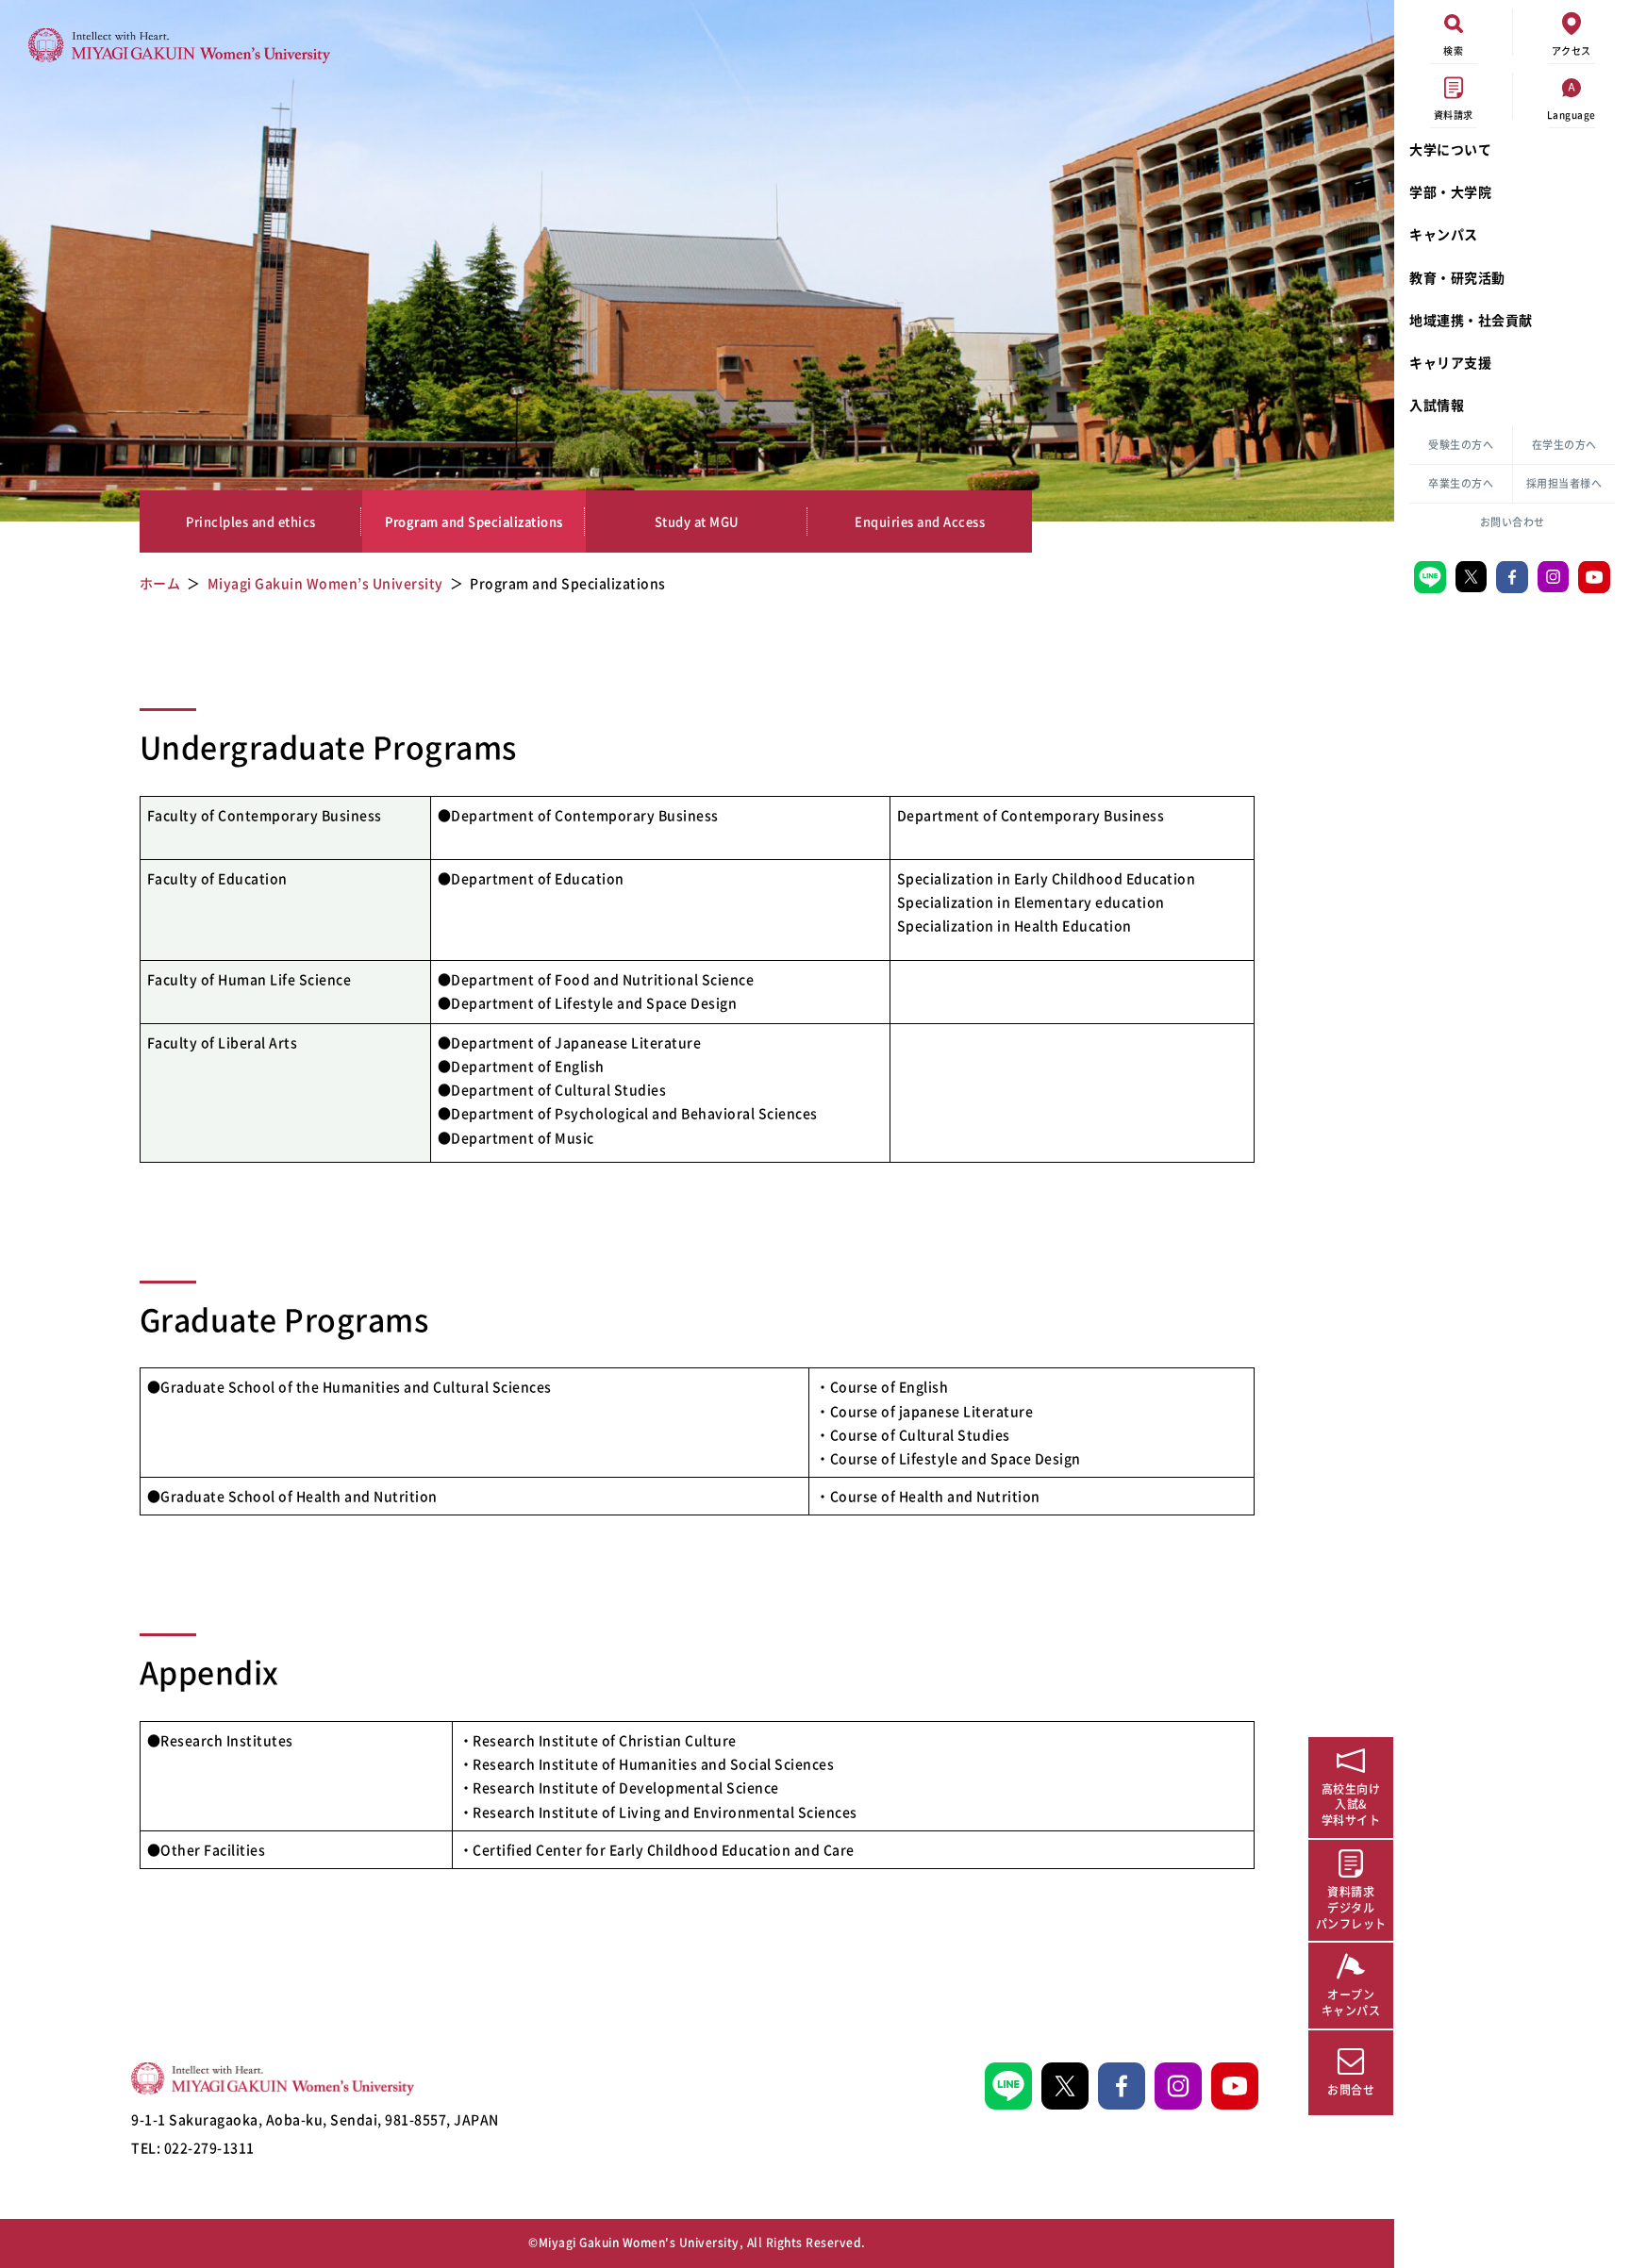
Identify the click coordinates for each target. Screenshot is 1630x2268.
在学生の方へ (1564, 445)
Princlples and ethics (251, 521)
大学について (1450, 149)
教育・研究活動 (1457, 277)
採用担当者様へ (1564, 483)
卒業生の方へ (1461, 483)
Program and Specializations (474, 521)
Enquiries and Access (920, 521)
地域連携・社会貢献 (1471, 320)
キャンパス (1444, 234)
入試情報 (1437, 405)
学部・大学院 (1450, 191)
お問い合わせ (1513, 522)
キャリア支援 (1450, 362)
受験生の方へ (1461, 445)
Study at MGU (697, 521)
